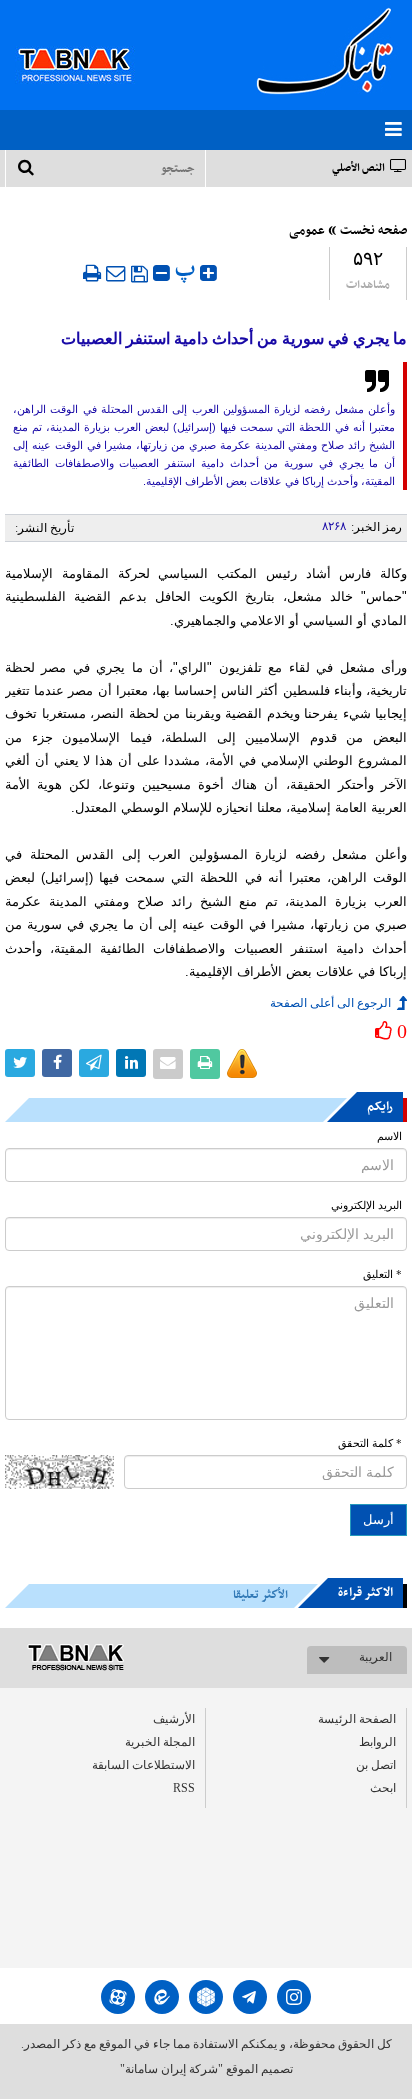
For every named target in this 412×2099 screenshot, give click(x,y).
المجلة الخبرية (160, 1742)
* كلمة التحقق (370, 1443)
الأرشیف (174, 1719)
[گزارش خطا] (242, 1064)
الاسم (389, 1136)
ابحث (383, 1788)
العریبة (375, 1657)
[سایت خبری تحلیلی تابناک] (87, 42)
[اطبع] (92, 273)
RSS (184, 1788)
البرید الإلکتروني (366, 1205)
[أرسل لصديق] (116, 273)
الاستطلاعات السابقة (143, 1765)
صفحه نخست (373, 231)
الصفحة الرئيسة (357, 1719)
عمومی (307, 231)
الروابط (377, 1742)
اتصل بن (376, 1765)
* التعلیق (382, 1274)
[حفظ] (139, 274)
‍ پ (187, 270)
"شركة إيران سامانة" (171, 2069)
